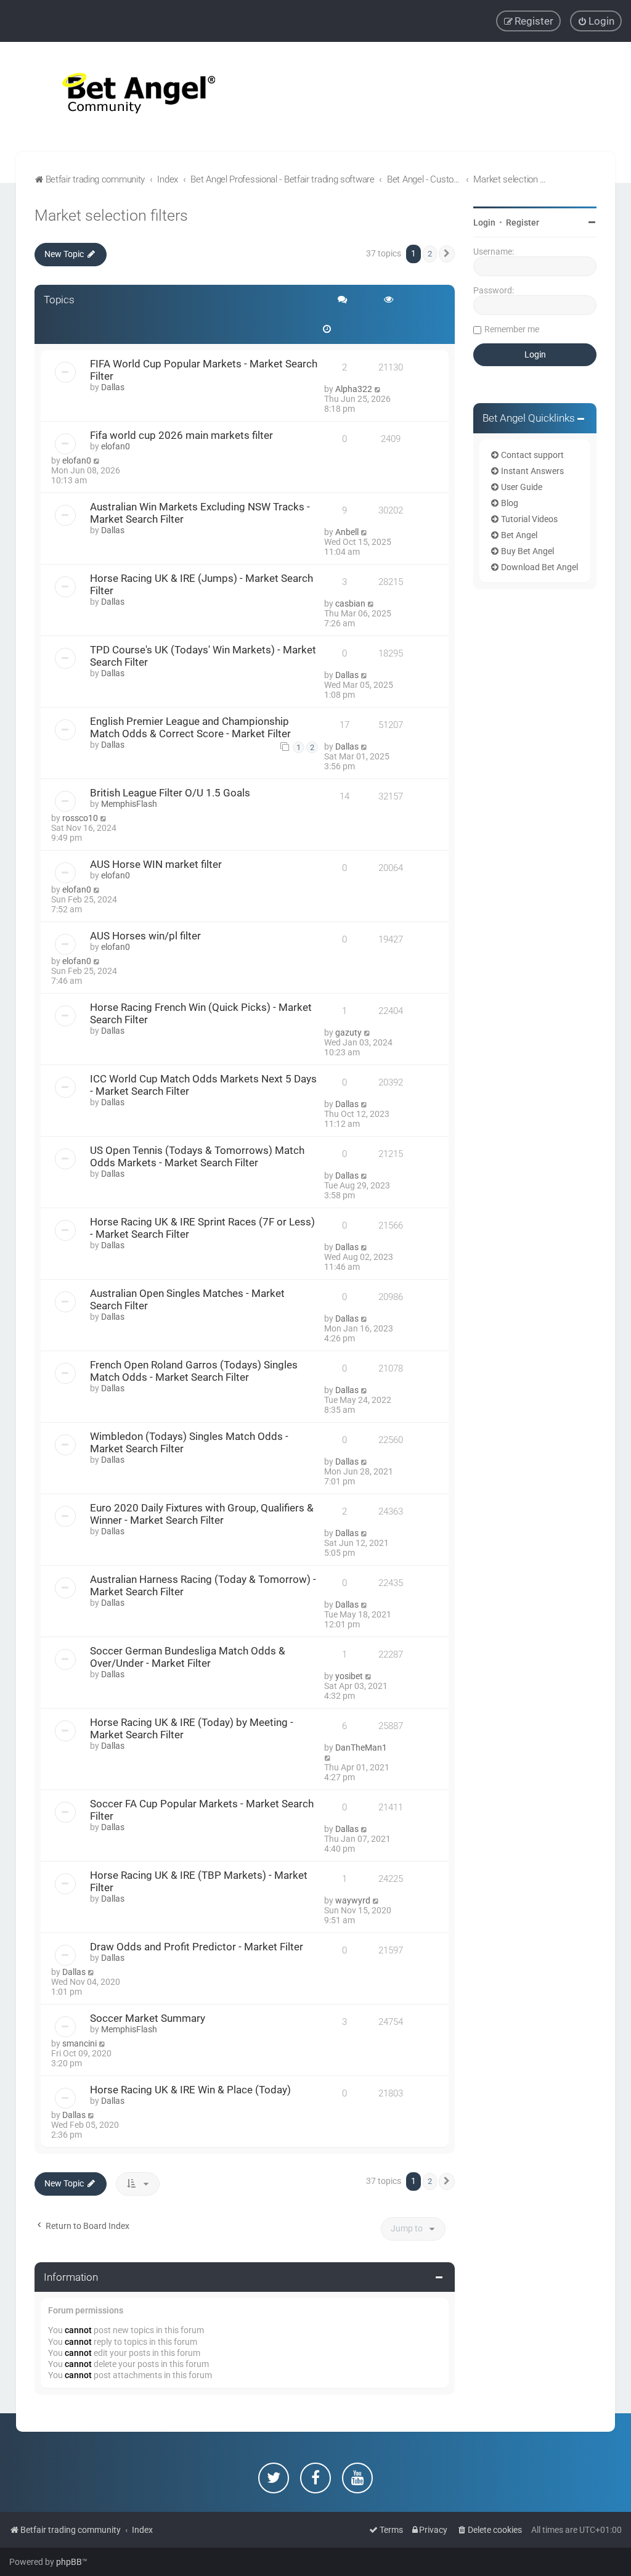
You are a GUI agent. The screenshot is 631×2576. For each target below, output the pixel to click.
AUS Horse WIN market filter (156, 864)
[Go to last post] (378, 389)
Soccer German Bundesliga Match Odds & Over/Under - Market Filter (188, 1657)
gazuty (348, 1032)
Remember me (512, 329)
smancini (79, 2043)
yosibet (349, 1676)
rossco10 (80, 818)
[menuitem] (596, 21)
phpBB (69, 2562)
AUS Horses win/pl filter (145, 936)
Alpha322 (354, 389)
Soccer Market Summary (148, 2018)
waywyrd (353, 1900)
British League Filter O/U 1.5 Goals (170, 793)
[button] (447, 254)
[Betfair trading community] (123, 97)
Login (484, 223)
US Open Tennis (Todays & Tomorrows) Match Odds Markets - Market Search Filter (197, 1156)
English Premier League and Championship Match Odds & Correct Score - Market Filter (190, 727)
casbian (350, 603)
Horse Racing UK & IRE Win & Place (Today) (190, 2090)
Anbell (347, 532)
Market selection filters (111, 215)
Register (523, 223)
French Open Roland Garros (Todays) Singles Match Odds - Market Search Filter (194, 1371)
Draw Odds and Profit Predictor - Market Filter (197, 1947)
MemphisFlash (129, 804)
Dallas (113, 387)
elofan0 (116, 446)
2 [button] (430, 254)
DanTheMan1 (361, 1748)
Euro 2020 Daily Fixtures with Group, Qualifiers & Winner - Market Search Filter (202, 1514)
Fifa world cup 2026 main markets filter (181, 435)
